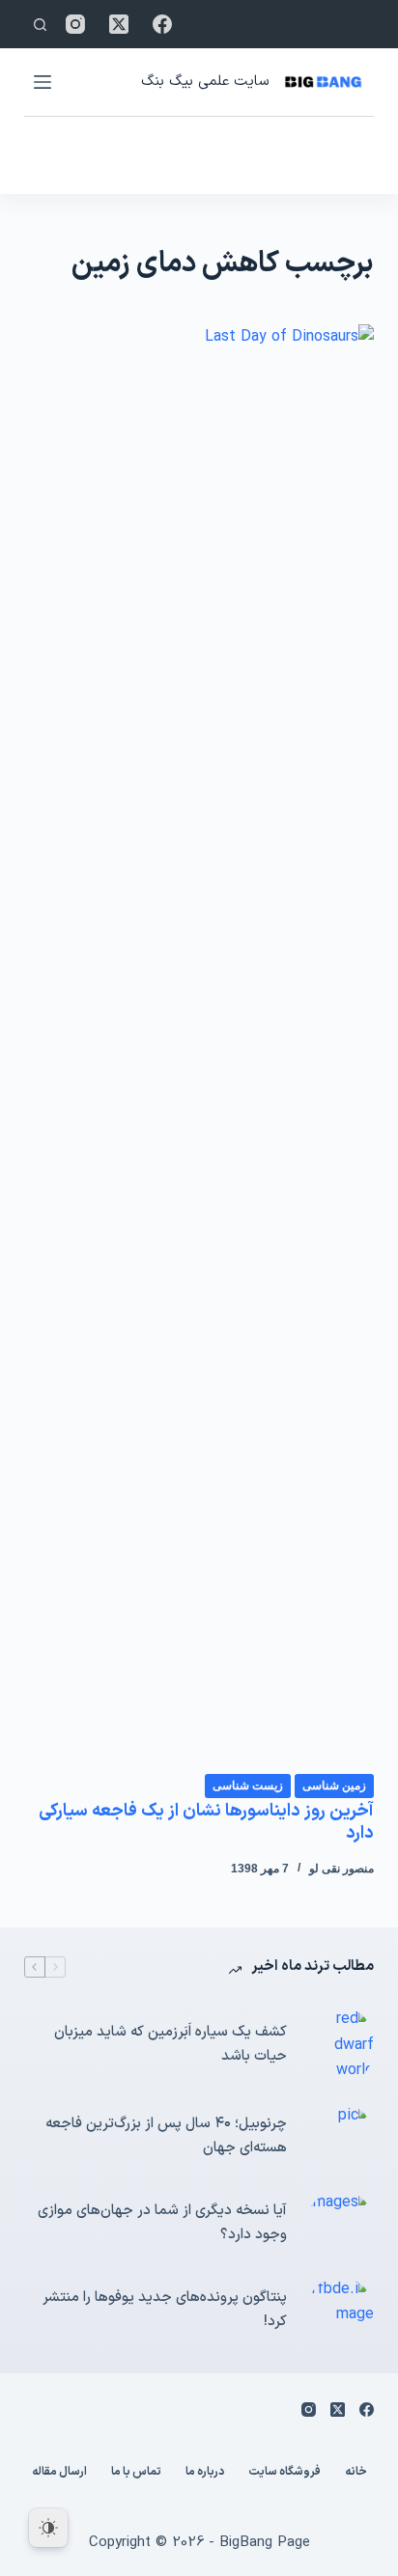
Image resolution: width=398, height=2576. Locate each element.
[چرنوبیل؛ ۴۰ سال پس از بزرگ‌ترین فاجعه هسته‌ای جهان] (340, 2137)
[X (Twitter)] (119, 24)
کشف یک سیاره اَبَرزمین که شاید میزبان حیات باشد (171, 2044)
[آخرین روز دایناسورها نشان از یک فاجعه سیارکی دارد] (199, 1048)
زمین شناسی (334, 1786)
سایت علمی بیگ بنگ (205, 82)
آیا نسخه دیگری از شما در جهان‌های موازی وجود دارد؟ (162, 2223)
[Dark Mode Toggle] (48, 2528)
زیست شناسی (248, 1786)
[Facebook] (162, 24)
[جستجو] (40, 25)
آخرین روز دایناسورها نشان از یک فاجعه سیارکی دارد (206, 1822)
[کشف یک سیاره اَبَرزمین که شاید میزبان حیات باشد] (340, 2045)
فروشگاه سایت (284, 2473)
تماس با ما (136, 2473)
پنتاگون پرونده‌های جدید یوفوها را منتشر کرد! (165, 2310)
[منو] (43, 82)
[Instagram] (75, 24)
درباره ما (205, 2473)
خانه (356, 2473)
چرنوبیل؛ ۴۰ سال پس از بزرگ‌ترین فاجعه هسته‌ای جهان (166, 2136)
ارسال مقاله (59, 2473)
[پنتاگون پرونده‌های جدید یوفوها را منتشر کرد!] (340, 2311)
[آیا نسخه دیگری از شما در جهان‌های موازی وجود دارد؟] (340, 2224)
